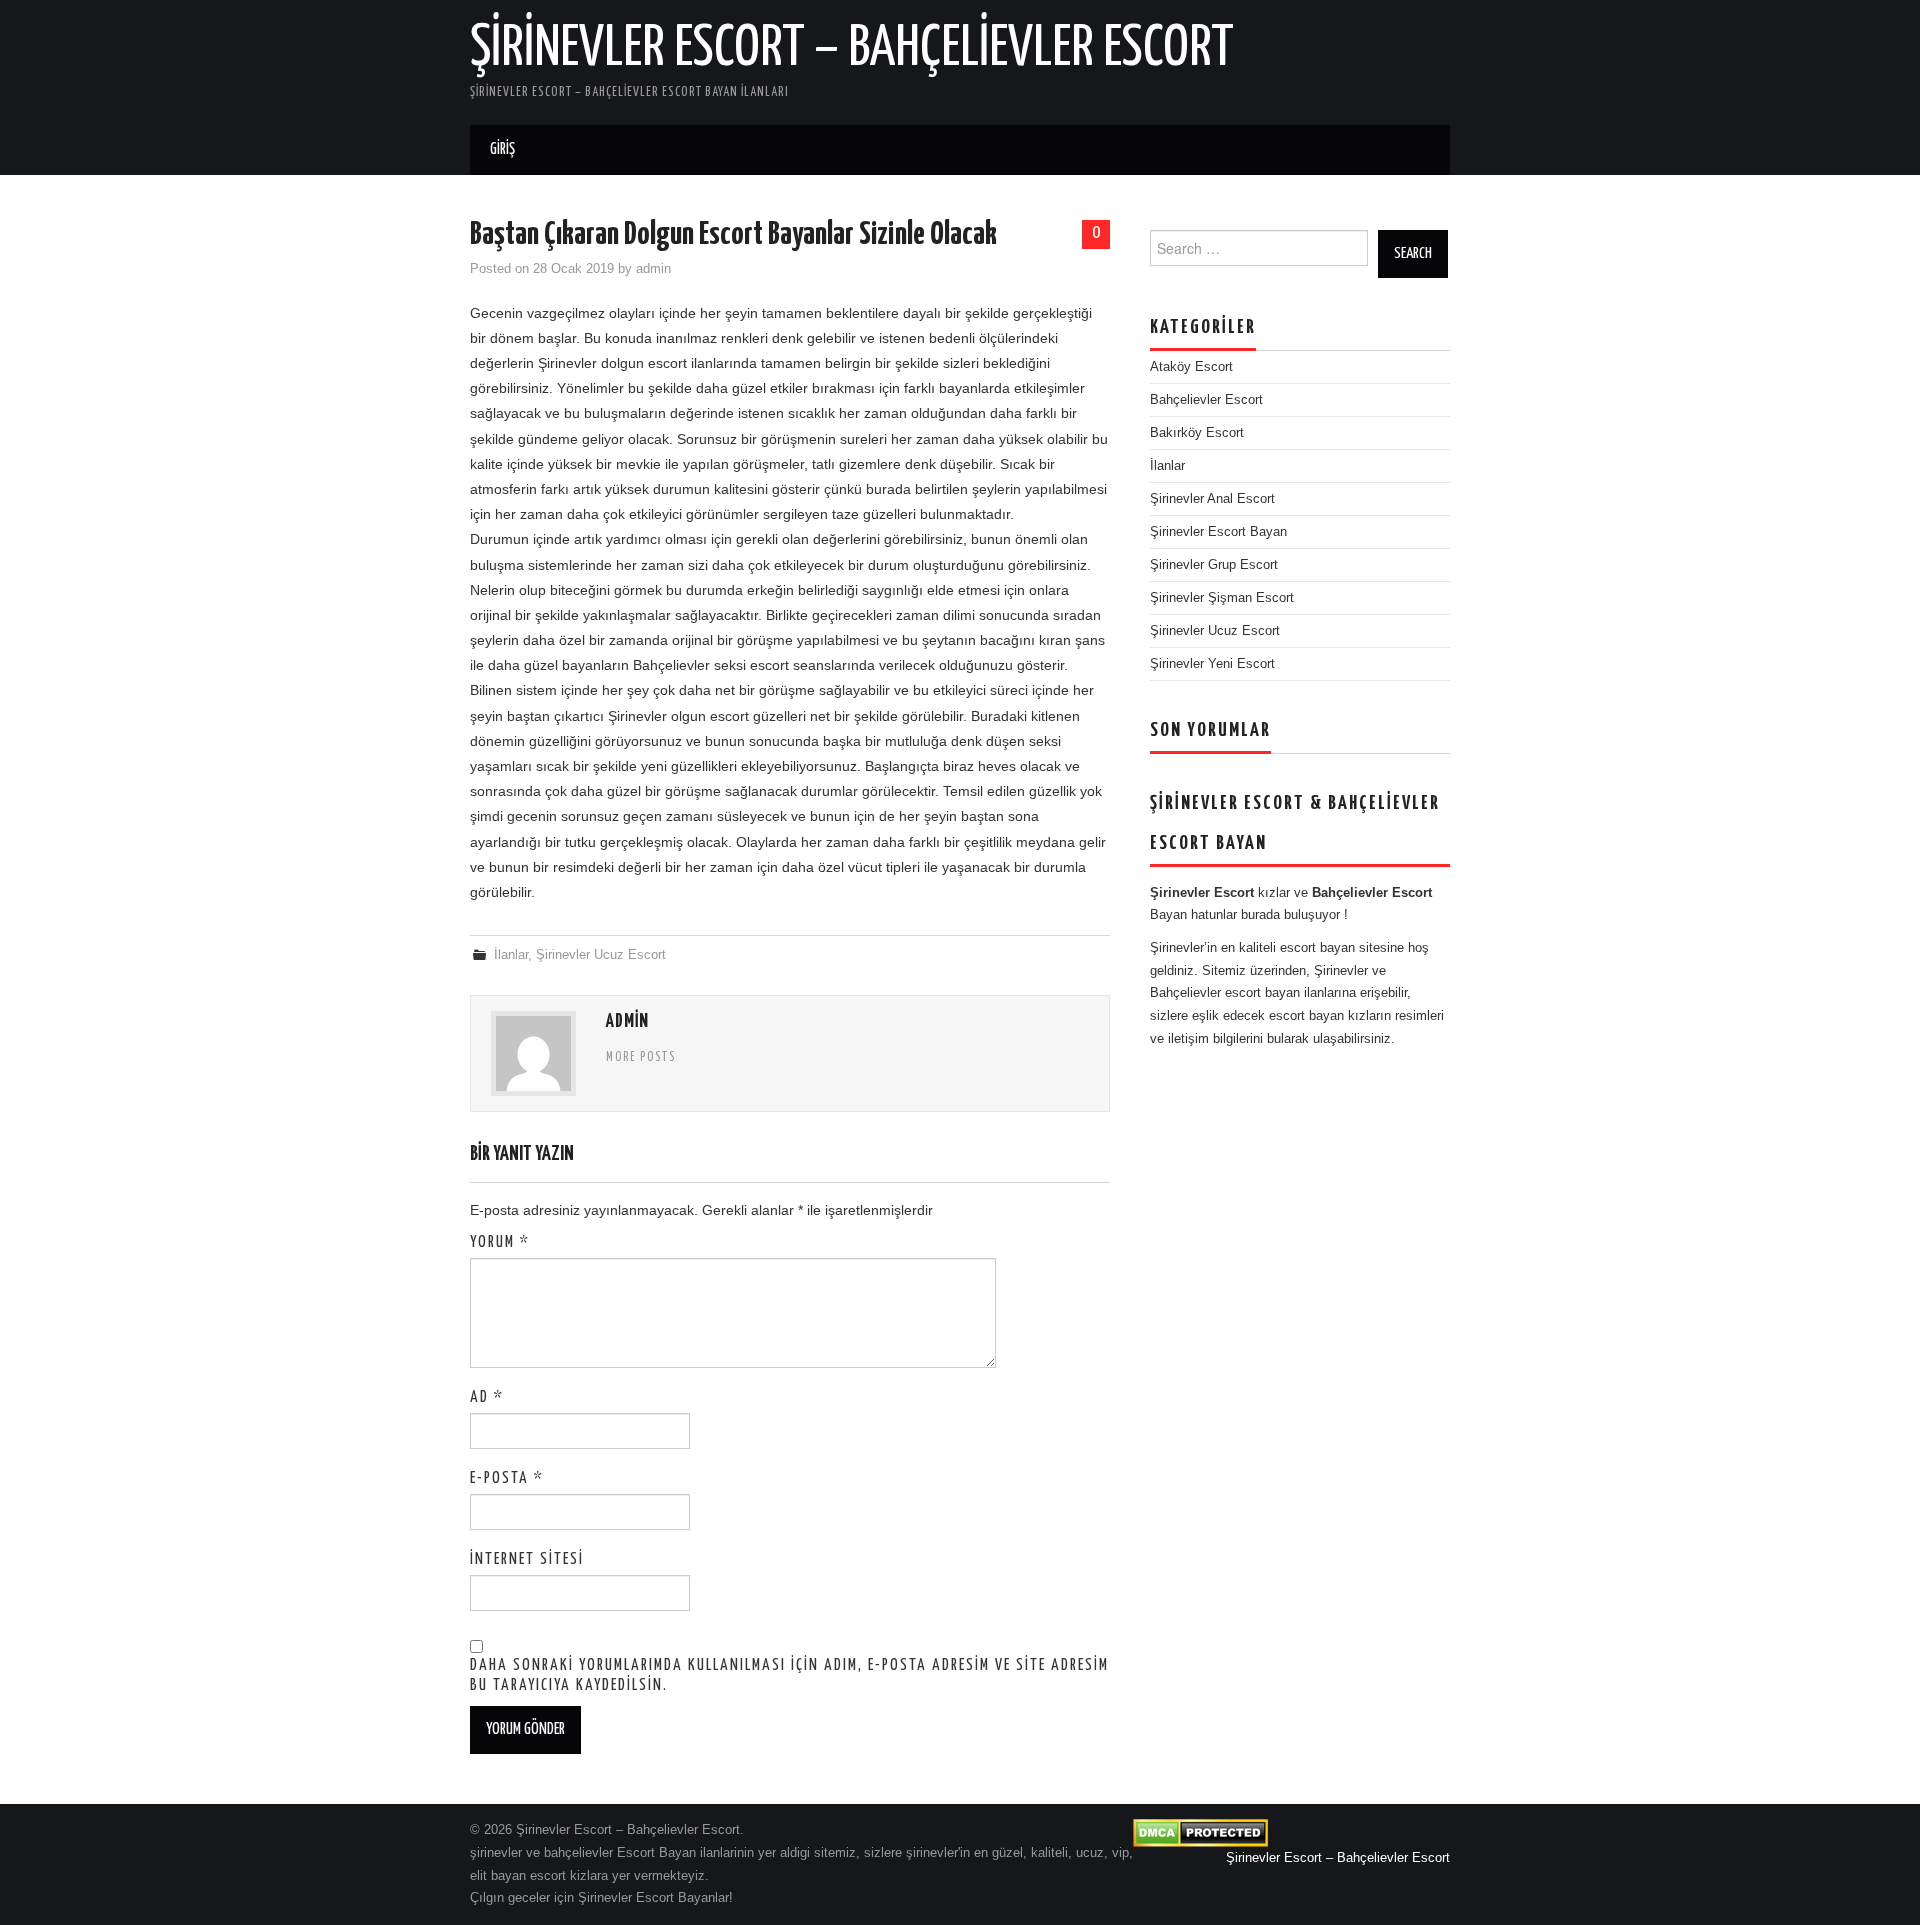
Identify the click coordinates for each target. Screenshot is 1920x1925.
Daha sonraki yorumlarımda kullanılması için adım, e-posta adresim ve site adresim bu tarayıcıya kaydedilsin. (789, 1675)
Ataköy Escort (1191, 367)
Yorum (500, 1242)
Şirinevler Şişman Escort (1222, 598)
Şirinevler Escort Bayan (1218, 532)
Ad (487, 1397)
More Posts (641, 1058)
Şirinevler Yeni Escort (1212, 664)
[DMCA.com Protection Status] (1200, 1833)
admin (653, 269)
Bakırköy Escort (1197, 433)
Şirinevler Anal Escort (1212, 499)
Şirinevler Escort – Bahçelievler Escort (852, 49)
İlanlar (511, 955)
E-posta (507, 1478)
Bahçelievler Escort (1206, 400)
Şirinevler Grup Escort (1214, 565)
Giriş (502, 149)
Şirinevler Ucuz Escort (601, 955)
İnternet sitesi (527, 1559)
